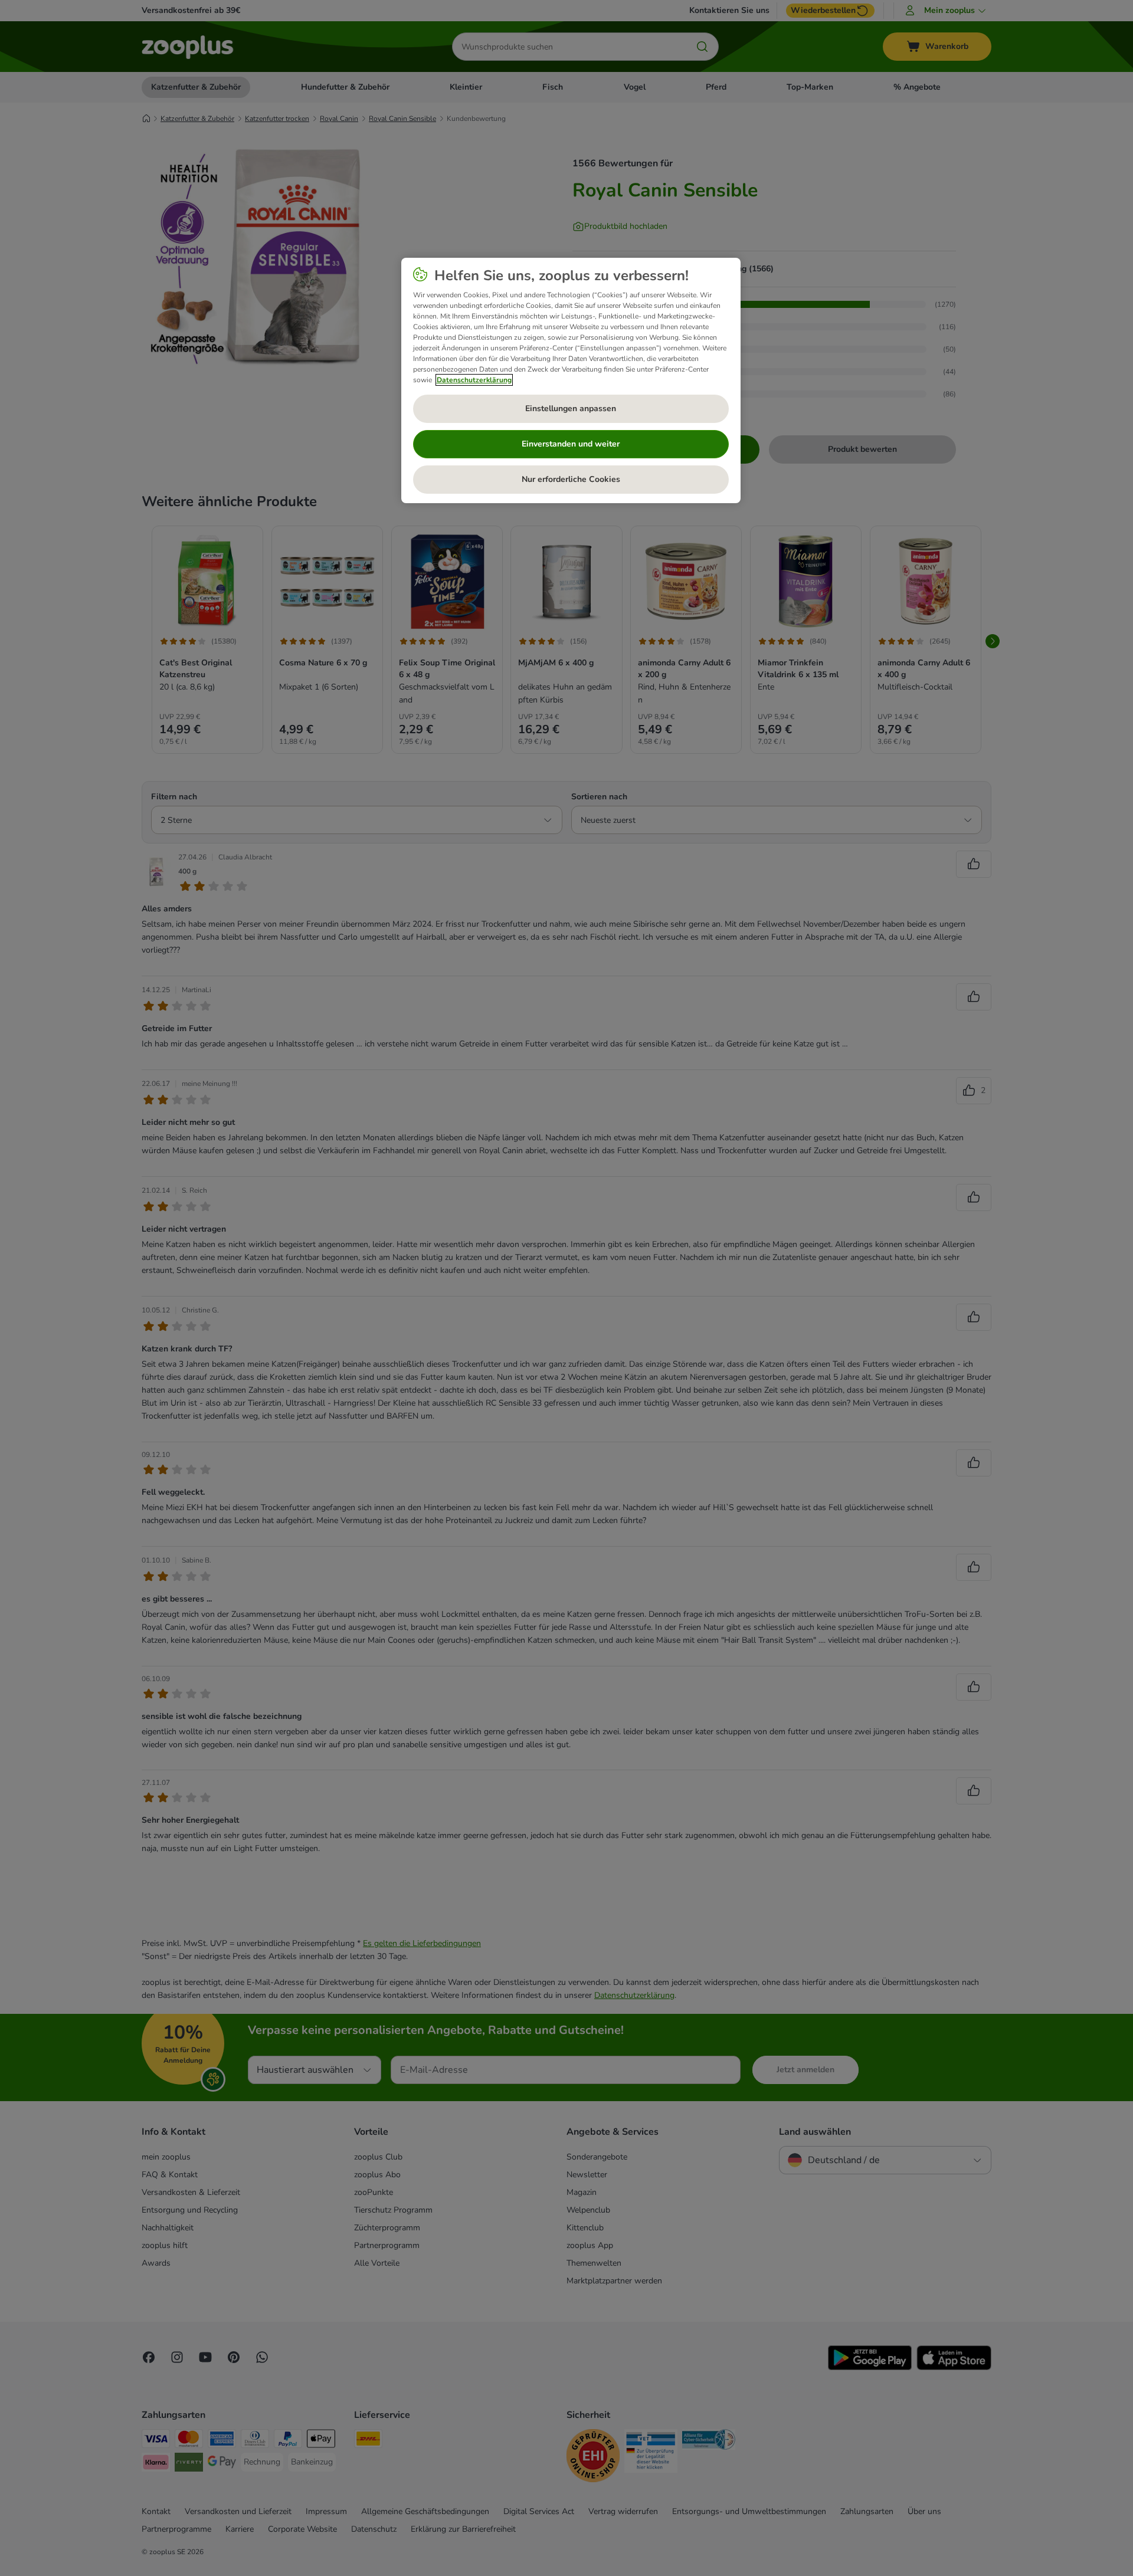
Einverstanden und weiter (571, 444)
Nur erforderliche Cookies (571, 479)
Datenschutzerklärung (474, 380)
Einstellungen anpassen (571, 408)
